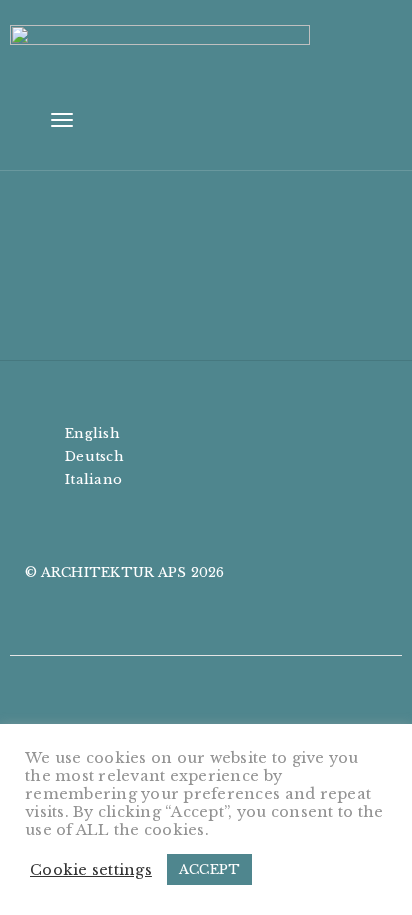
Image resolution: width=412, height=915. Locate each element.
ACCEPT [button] (210, 869)
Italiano (93, 479)
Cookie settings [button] (91, 870)
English (92, 433)
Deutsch (94, 456)
